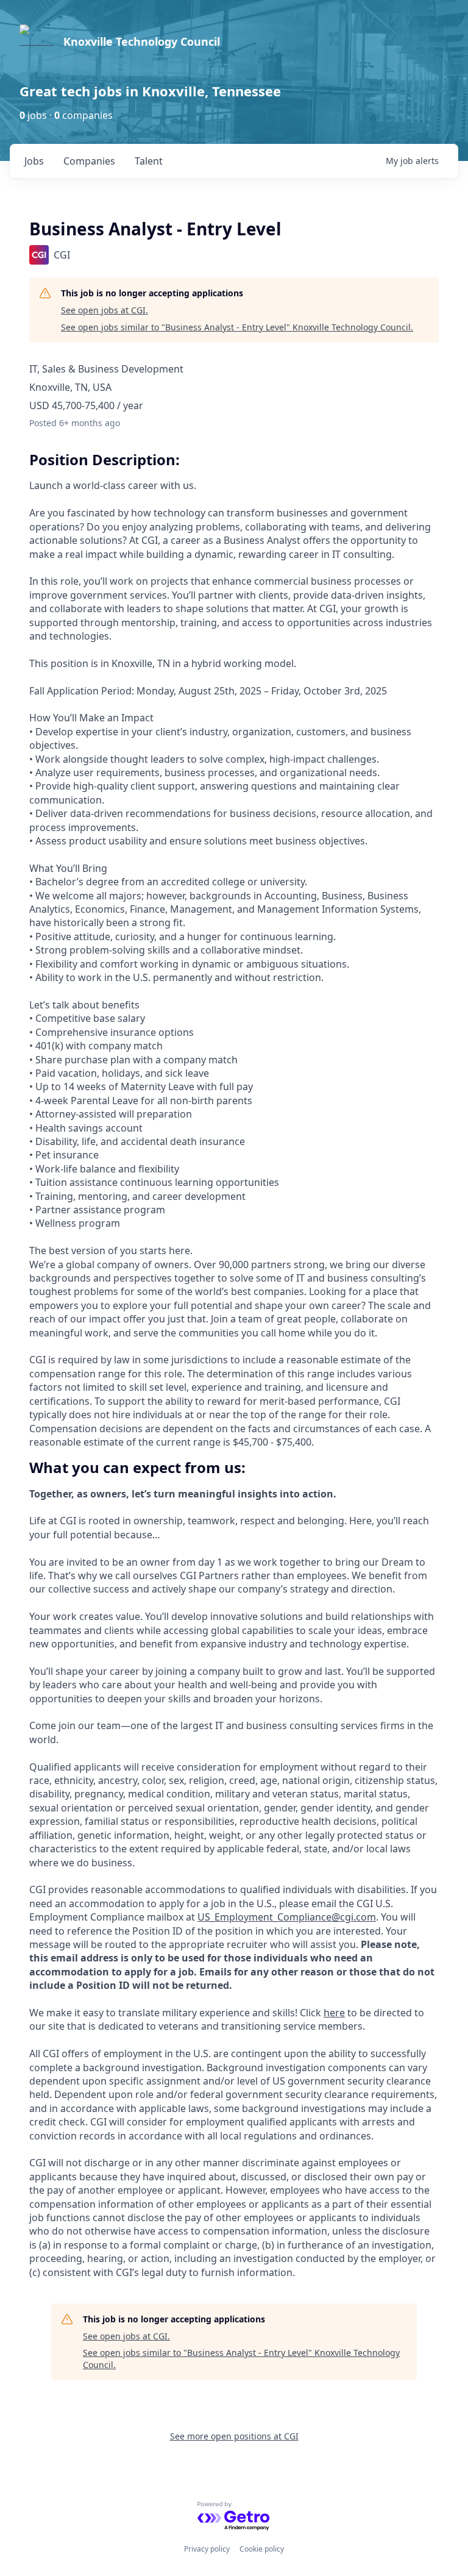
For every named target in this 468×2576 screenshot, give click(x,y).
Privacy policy (207, 2549)
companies (89, 161)
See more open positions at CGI (234, 2436)
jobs (34, 161)
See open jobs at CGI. (105, 310)
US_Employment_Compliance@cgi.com (287, 1917)
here (334, 2013)
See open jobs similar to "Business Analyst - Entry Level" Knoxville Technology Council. (237, 327)
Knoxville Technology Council (142, 41)
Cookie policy (262, 2549)
